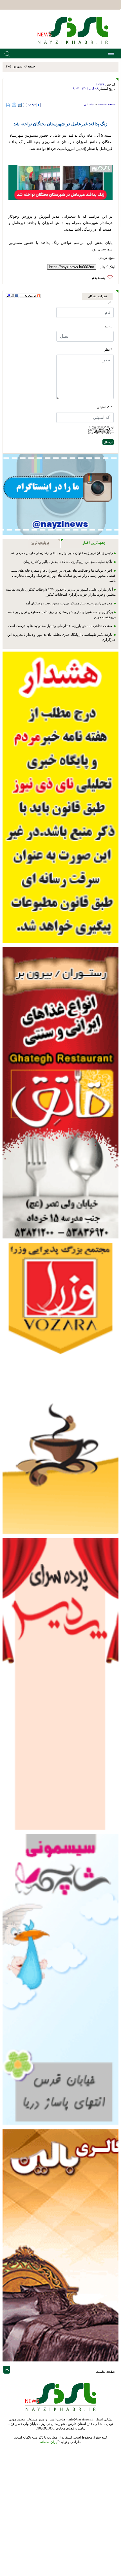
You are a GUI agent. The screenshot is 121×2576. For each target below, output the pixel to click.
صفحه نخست (107, 104)
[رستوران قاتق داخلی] (60, 1092)
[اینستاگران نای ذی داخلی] (60, 494)
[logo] (75, 30)
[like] (104, 278)
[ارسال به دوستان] (14, 105)
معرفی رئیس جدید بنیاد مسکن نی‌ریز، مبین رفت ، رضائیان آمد (69, 603)
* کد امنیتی (105, 407)
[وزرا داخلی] (60, 1388)
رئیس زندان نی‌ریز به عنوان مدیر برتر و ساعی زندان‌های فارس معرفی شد (61, 553)
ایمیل (109, 326)
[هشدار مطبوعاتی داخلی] (60, 797)
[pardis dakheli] (60, 1684)
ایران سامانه (49, 2442)
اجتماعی (89, 104)
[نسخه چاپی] (9, 105)
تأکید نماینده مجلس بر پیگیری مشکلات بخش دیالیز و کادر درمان (68, 562)
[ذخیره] (20, 105)
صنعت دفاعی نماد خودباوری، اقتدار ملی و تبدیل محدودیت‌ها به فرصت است (60, 626)
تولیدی (103, 258)
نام (110, 302)
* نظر (108, 349)
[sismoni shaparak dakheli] (60, 1979)
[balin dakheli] (60, 2245)
